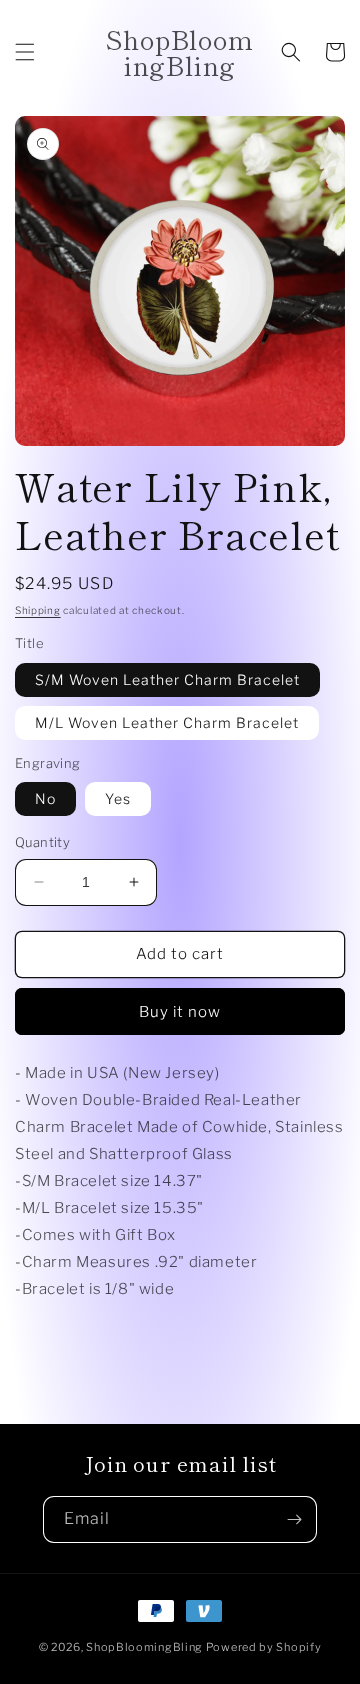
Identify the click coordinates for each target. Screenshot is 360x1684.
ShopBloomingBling (144, 1647)
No (45, 798)
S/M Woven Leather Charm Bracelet (167, 679)
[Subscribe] (294, 1519)
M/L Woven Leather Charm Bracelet (167, 722)
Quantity (42, 842)
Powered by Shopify (264, 1647)
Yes (118, 798)
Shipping (38, 610)
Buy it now (180, 1012)
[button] (25, 52)
